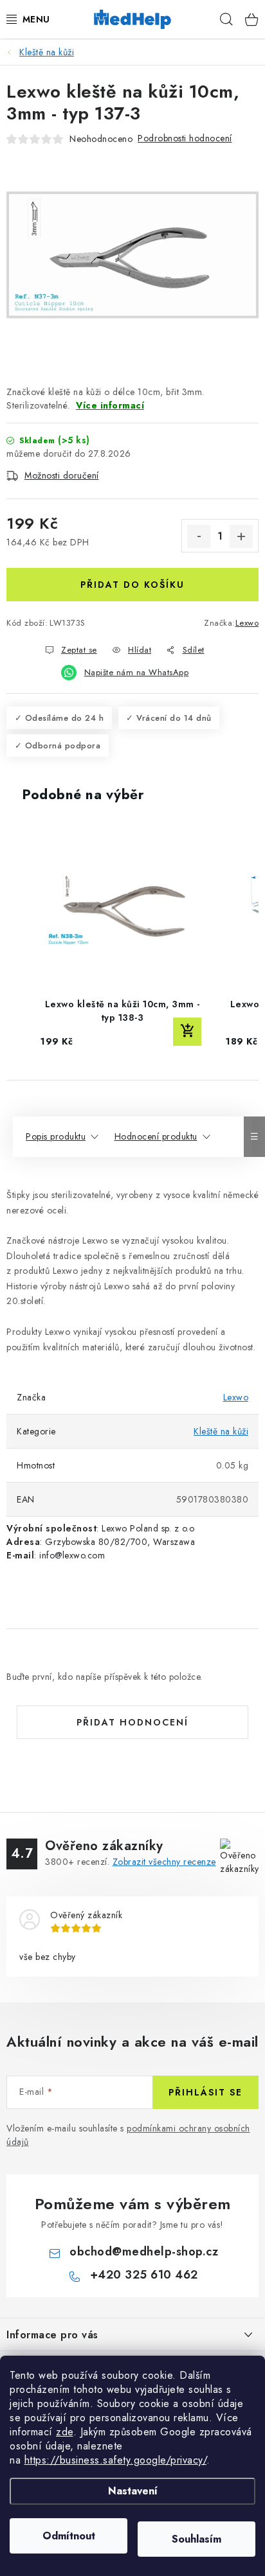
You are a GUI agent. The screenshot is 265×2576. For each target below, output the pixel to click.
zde (65, 2432)
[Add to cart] (187, 1032)
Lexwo (247, 623)
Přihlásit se (206, 2092)
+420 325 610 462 (144, 2275)
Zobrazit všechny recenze (164, 1862)
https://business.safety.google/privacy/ (116, 2460)
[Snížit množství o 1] (199, 536)
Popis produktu (56, 1136)
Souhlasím (196, 2539)
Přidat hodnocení (132, 1722)
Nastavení (133, 2491)
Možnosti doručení (62, 475)
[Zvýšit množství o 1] (241, 536)
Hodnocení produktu (156, 1136)
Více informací (110, 405)
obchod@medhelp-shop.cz (144, 2252)
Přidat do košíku (132, 585)
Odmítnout (69, 2536)
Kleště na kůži (221, 1431)
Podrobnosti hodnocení (185, 138)
